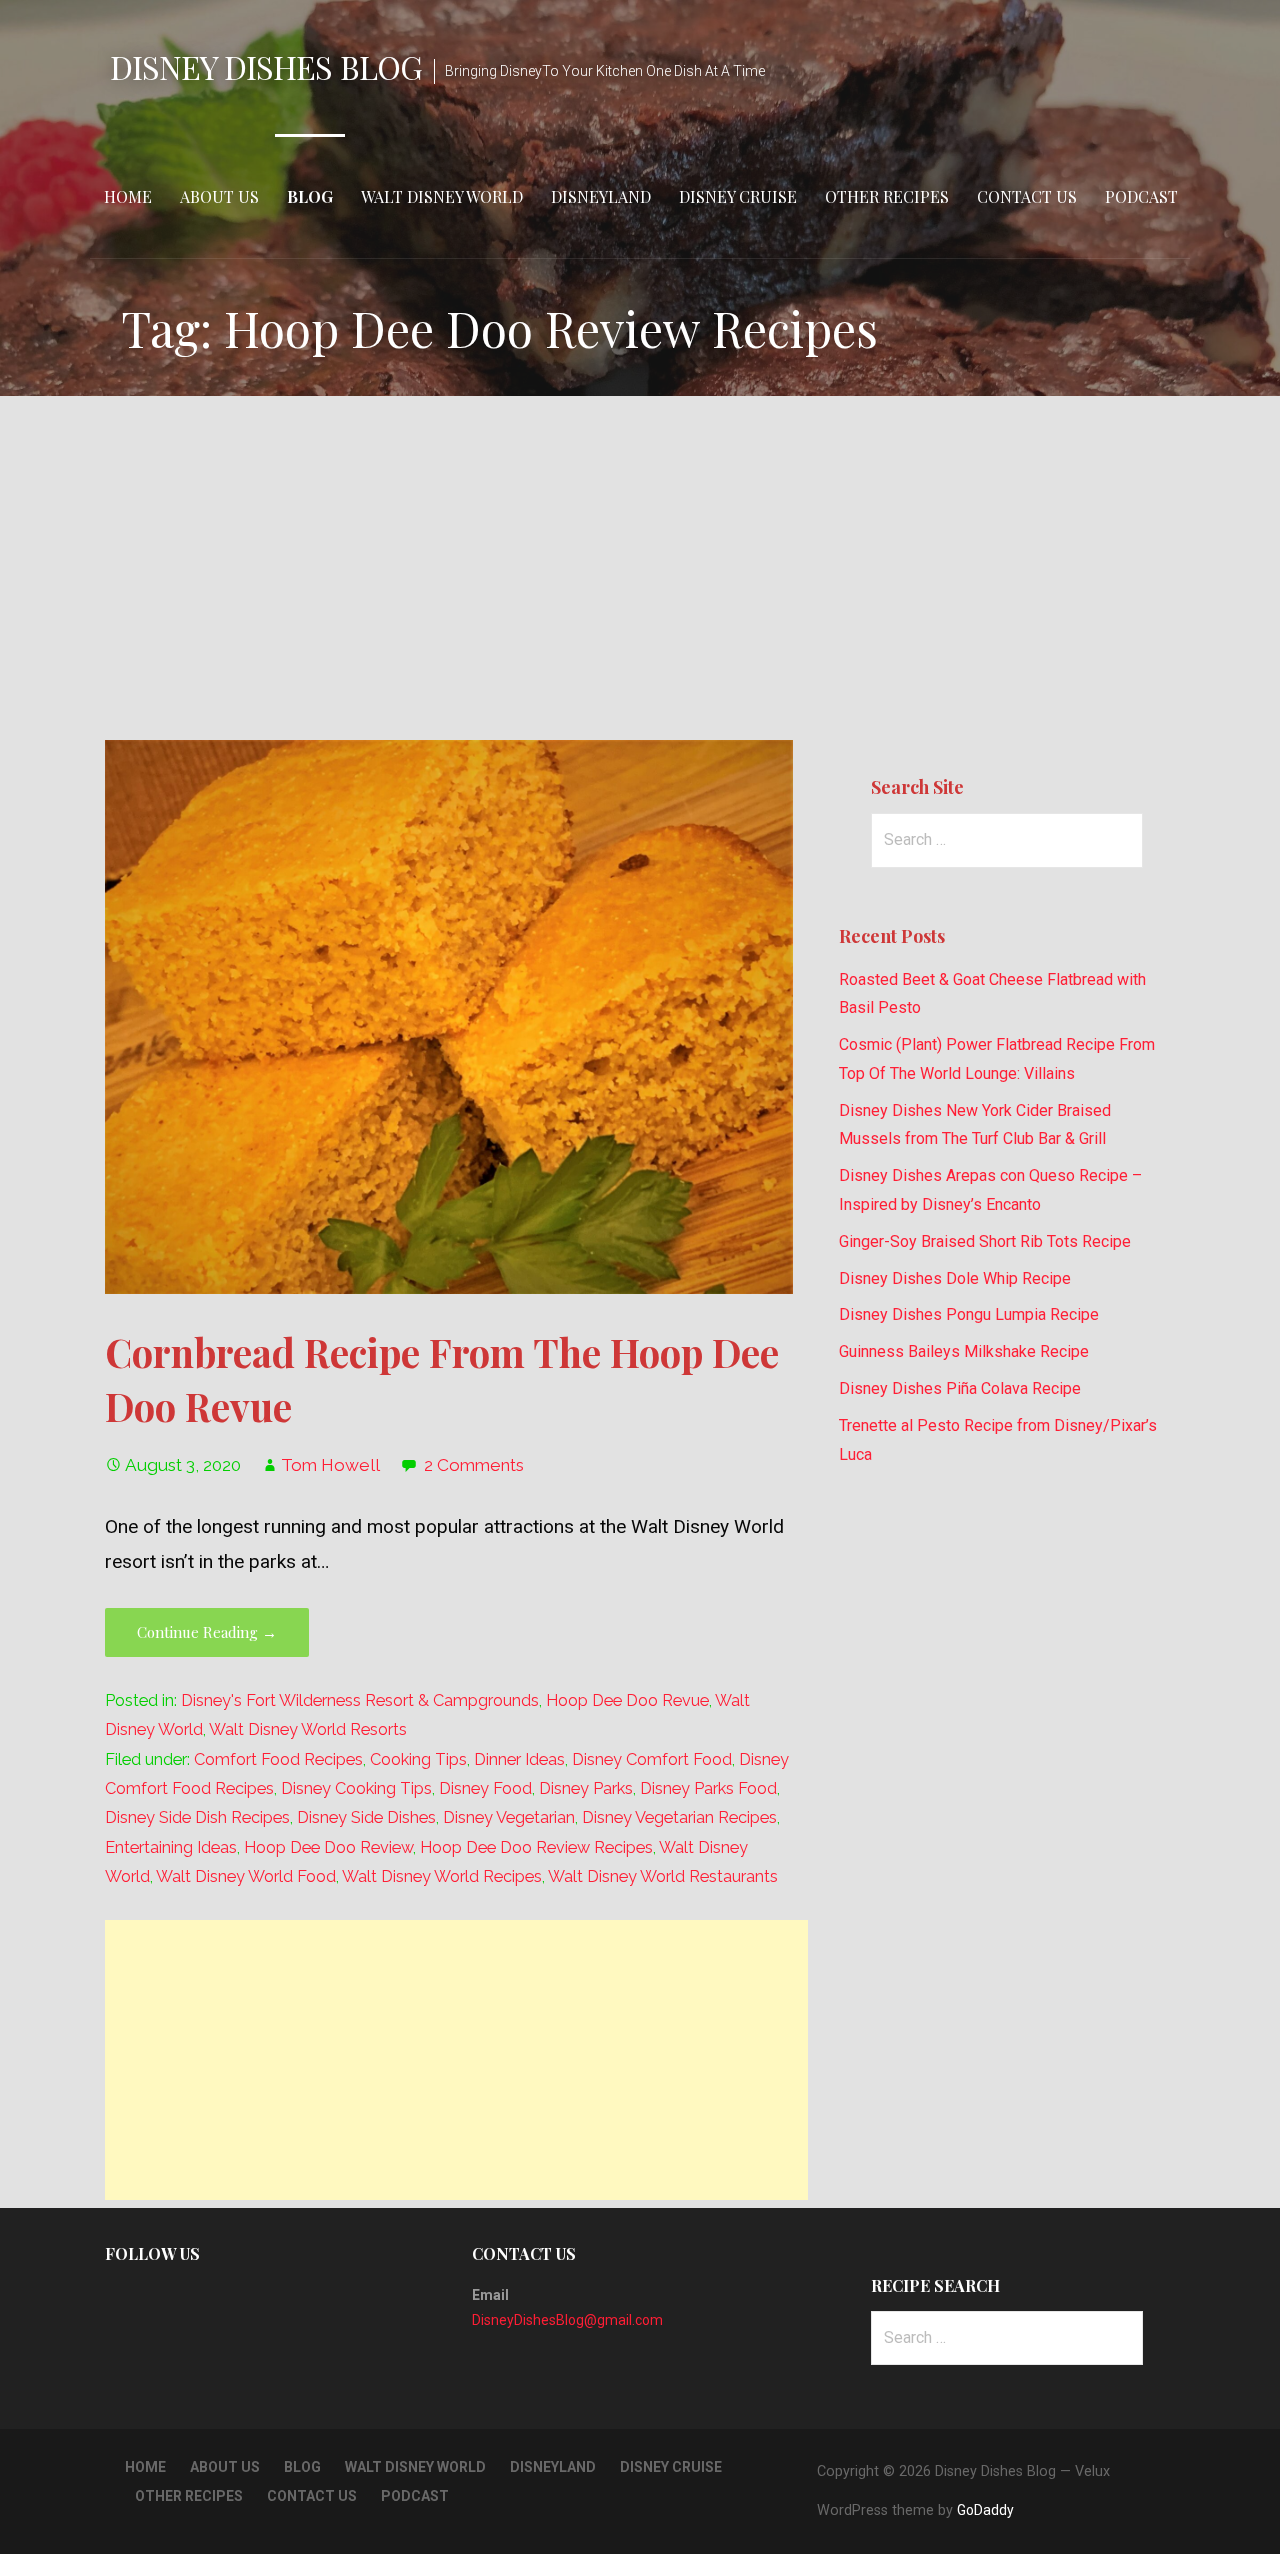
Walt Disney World (442, 196)
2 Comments (474, 1465)
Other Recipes (887, 196)
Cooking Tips (418, 1759)
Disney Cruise (738, 196)
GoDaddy (985, 2510)
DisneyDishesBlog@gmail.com (567, 2320)
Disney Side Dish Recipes (197, 1817)
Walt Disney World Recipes (442, 1876)
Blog (310, 196)
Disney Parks (586, 1788)
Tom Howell (330, 1465)
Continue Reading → (207, 1632)
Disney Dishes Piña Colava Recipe (960, 1388)
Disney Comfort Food (652, 1759)
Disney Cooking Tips (356, 1788)
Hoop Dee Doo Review (328, 1847)
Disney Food (485, 1788)
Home (128, 196)
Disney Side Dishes (366, 1817)
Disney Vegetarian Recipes (679, 1817)
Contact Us (1027, 196)
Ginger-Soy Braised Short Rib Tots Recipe (985, 1241)
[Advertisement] (640, 568)
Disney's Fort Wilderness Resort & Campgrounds (360, 1700)
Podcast (1141, 196)
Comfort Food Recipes (278, 1759)
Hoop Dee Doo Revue (627, 1700)
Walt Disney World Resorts (308, 1729)
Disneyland (601, 196)
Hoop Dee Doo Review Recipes (536, 1847)
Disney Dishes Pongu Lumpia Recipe (969, 1314)
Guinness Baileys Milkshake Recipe (964, 1351)
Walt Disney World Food (246, 1876)
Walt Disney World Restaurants (663, 1876)
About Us (219, 196)
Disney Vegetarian (509, 1817)
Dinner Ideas (519, 1759)
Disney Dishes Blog (266, 66)
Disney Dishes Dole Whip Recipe (955, 1278)
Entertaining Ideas (171, 1847)
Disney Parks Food (708, 1788)
